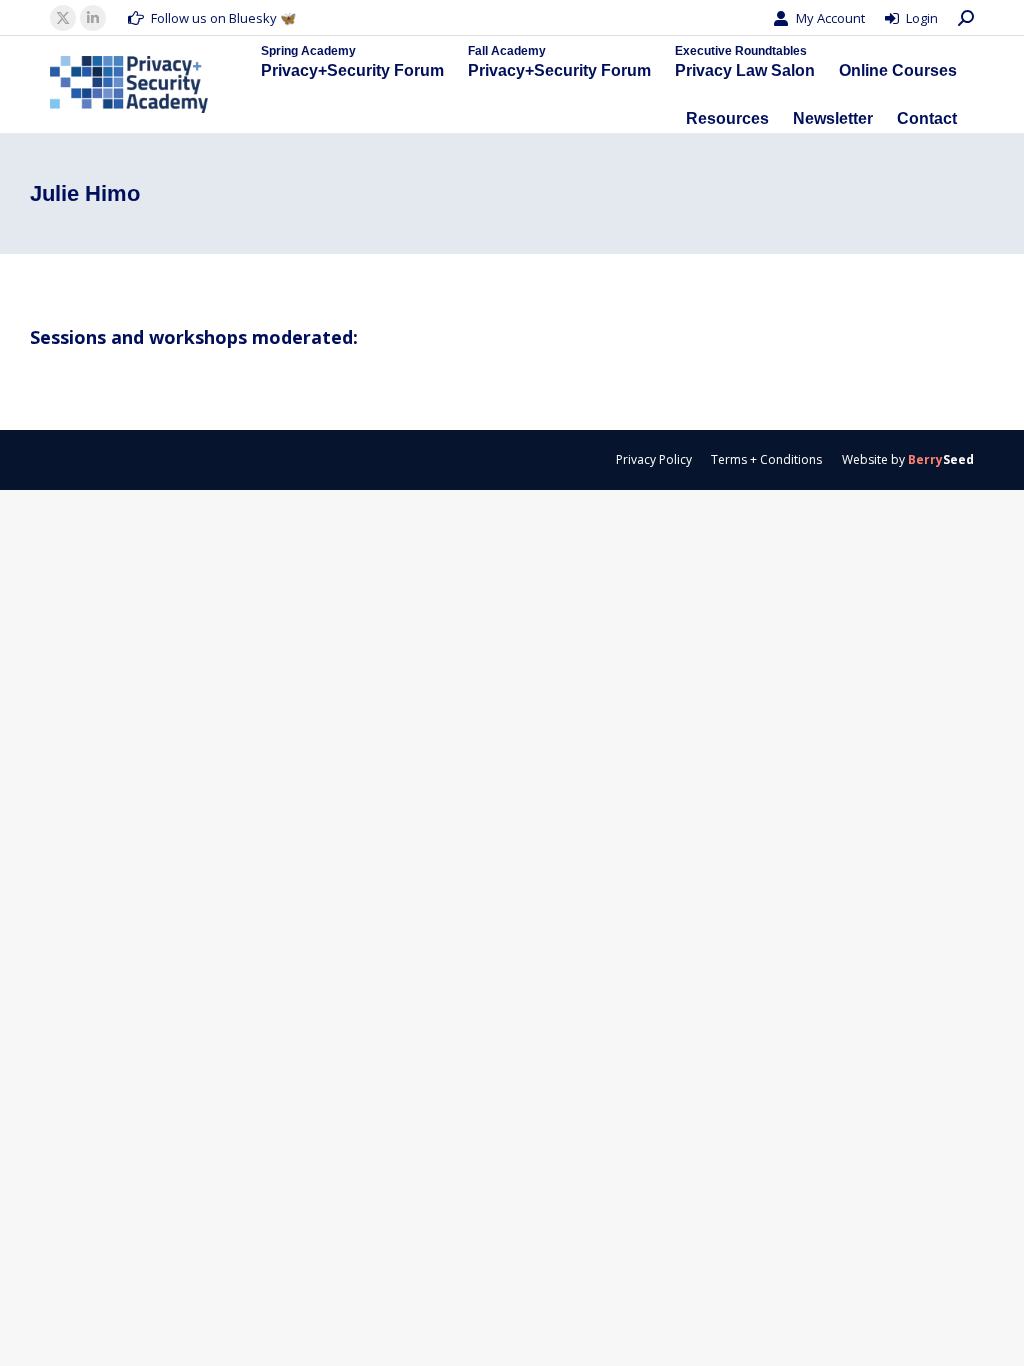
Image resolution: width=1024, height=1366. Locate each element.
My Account (830, 18)
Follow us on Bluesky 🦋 (223, 18)
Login (922, 18)
